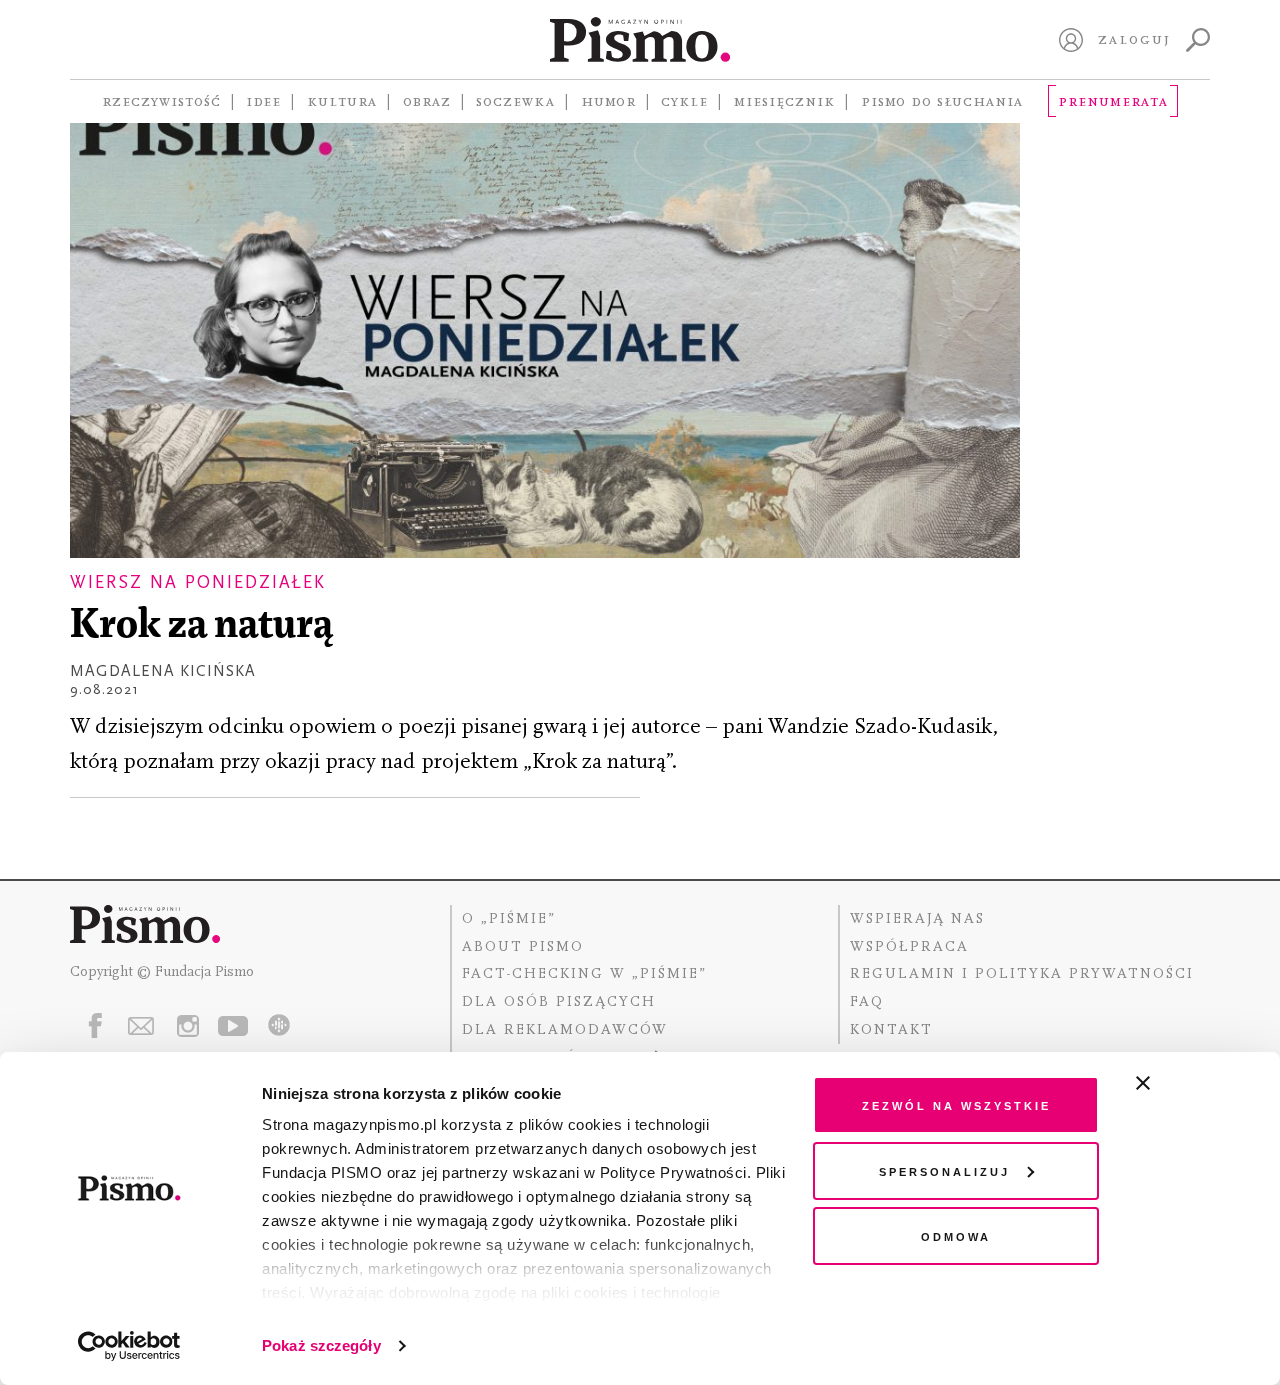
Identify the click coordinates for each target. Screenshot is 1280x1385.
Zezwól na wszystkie (956, 1104)
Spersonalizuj (944, 1170)
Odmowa (956, 1235)
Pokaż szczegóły (321, 1345)
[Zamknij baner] (1196, 1083)
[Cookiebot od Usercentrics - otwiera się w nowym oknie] (129, 1346)
